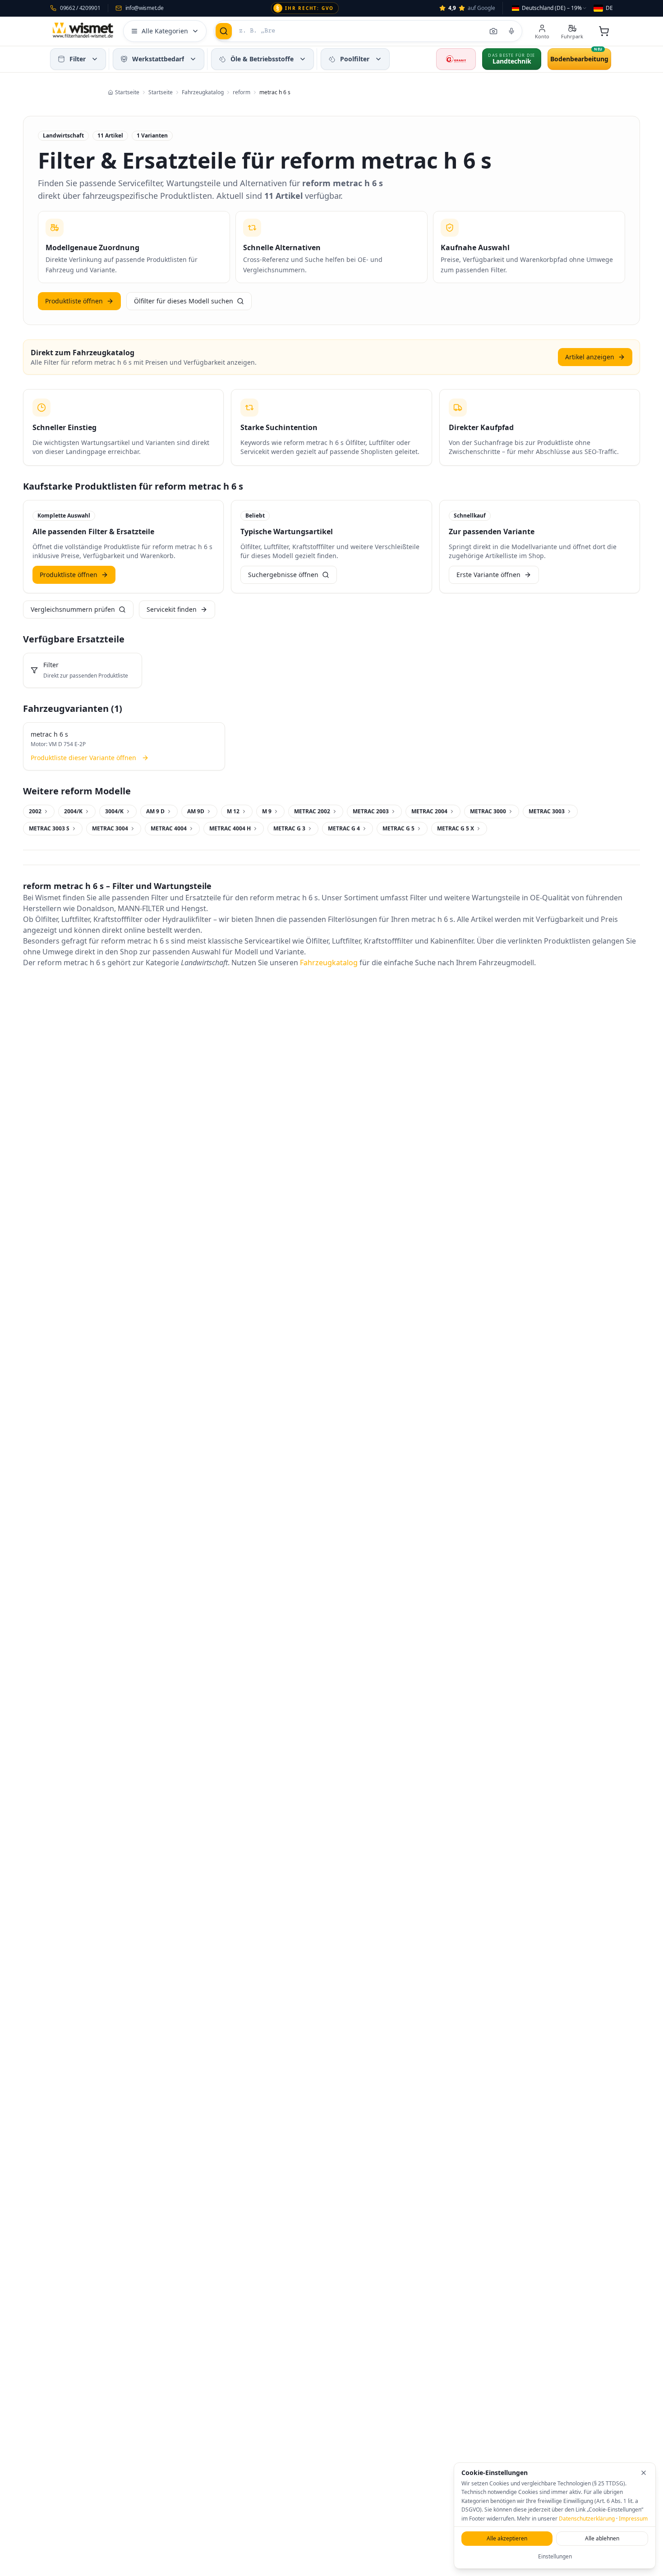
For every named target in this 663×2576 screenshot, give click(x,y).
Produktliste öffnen (74, 301)
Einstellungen (555, 2556)
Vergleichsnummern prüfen (73, 609)
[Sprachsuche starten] (511, 31)
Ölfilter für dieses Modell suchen (184, 301)
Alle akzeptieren (507, 2538)
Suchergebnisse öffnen (283, 575)
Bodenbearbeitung (579, 59)
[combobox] (550, 8)
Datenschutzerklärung (587, 2519)
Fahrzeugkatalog (329, 963)
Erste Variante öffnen (488, 575)
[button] (95, 59)
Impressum (633, 2519)
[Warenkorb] (604, 31)
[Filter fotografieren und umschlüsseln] (493, 31)
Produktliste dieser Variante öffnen (83, 758)
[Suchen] (224, 31)
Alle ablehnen (602, 2538)
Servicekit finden (172, 609)
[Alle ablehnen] (644, 2473)
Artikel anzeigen (590, 357)
